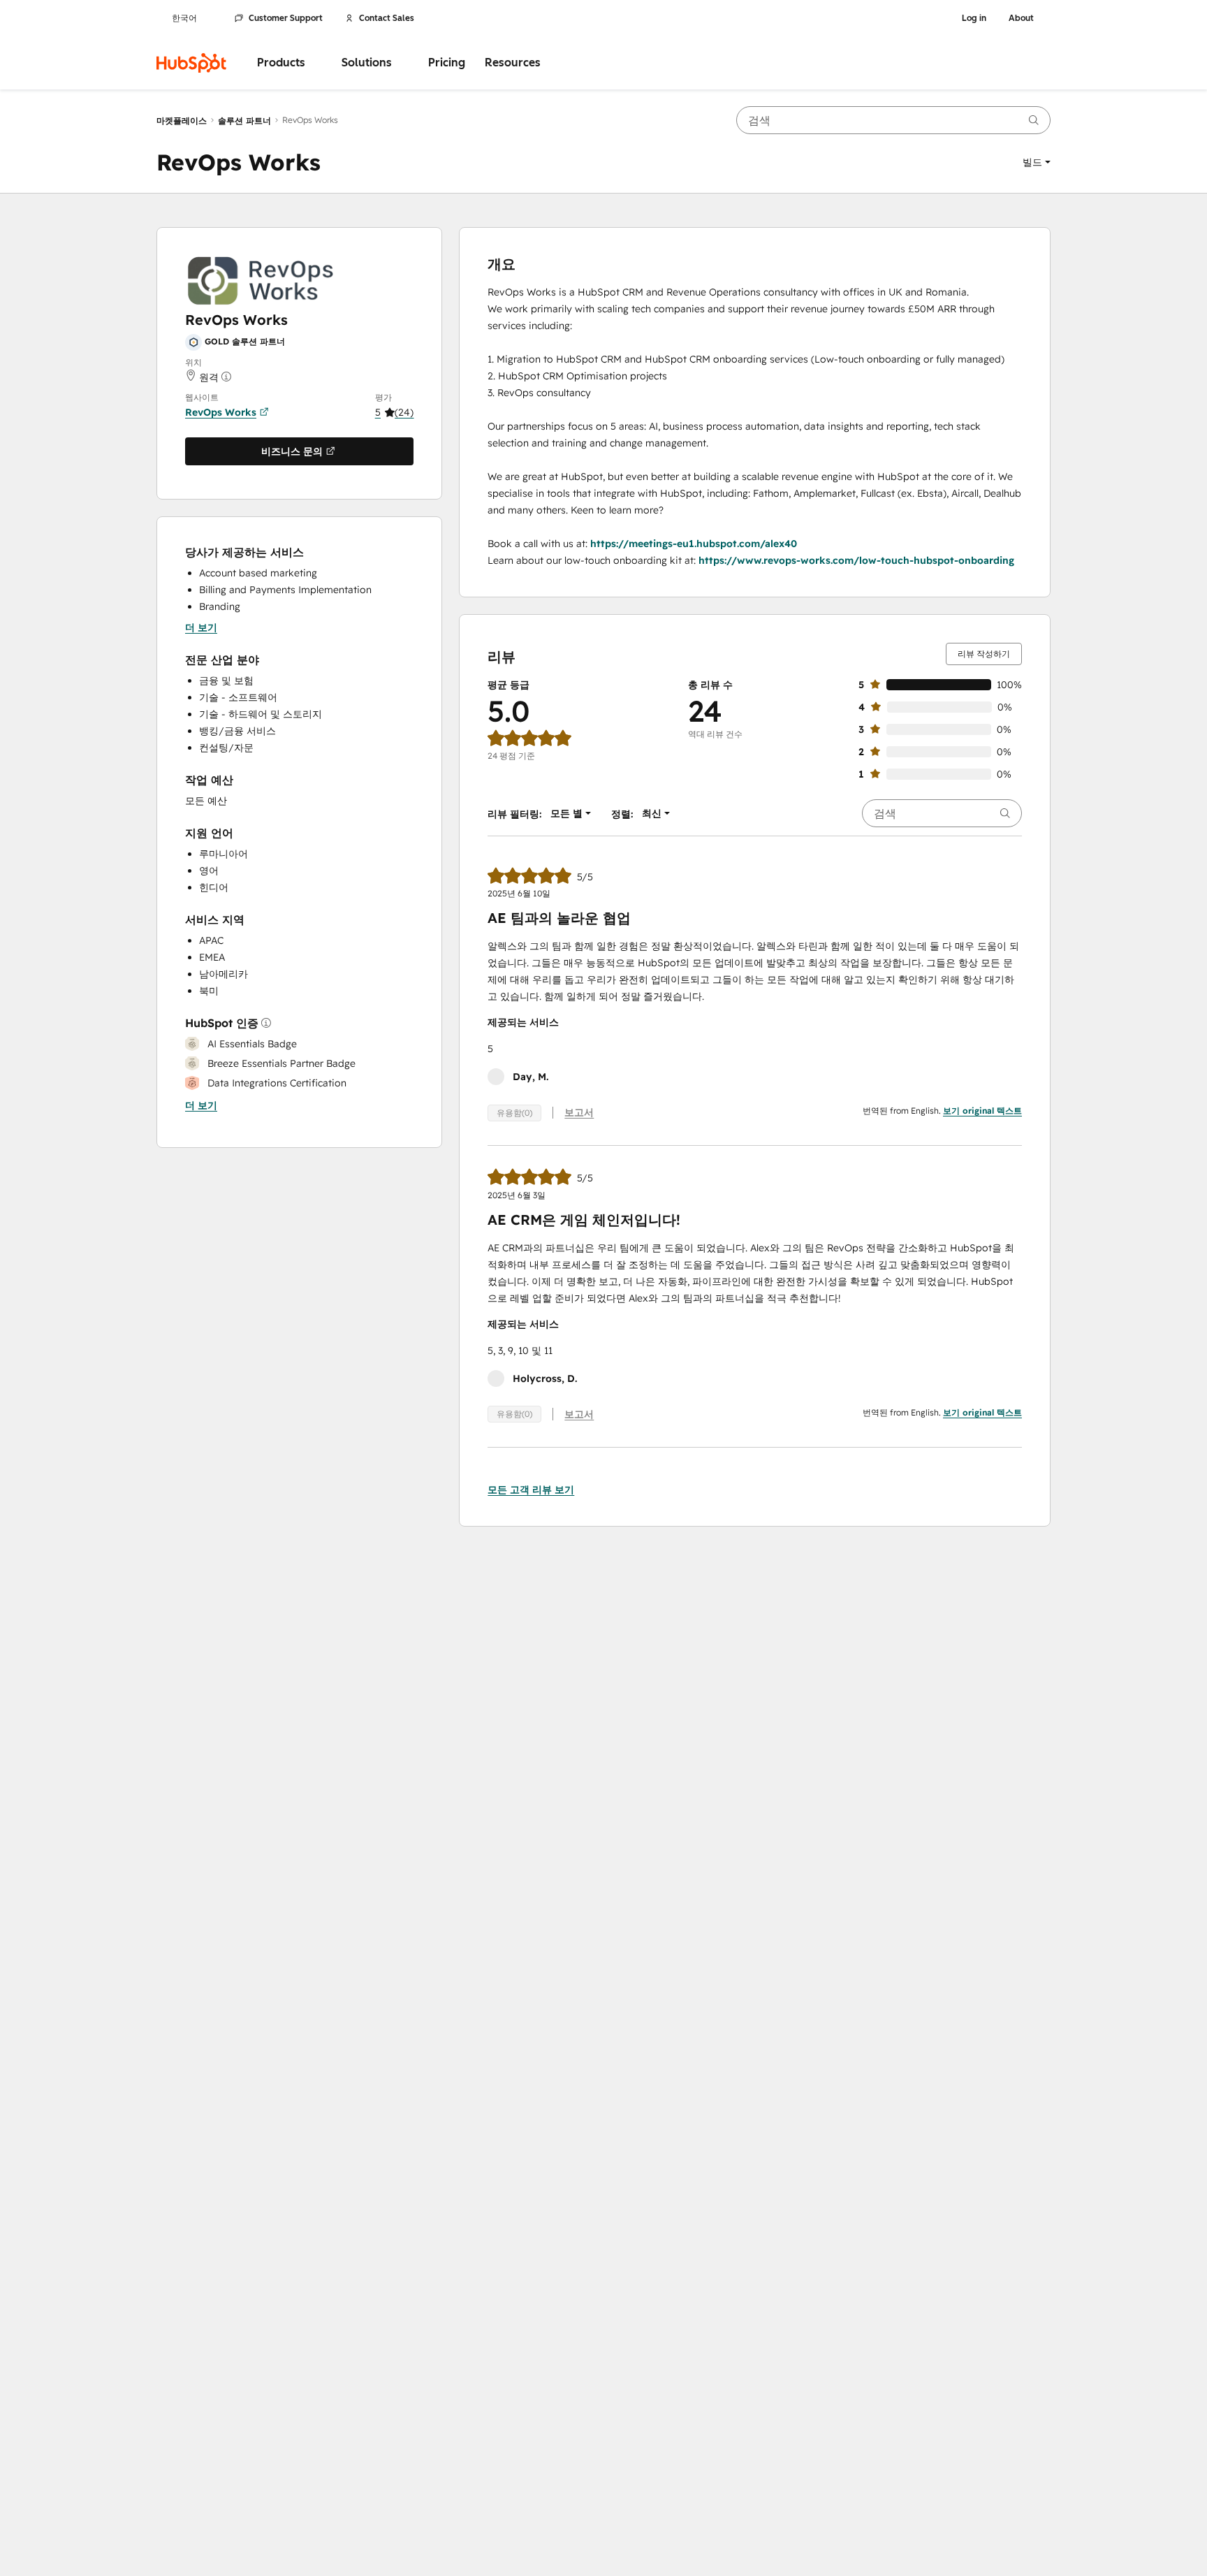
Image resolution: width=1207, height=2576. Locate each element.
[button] (1037, 162)
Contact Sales (387, 18)
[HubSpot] (191, 63)
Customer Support (286, 18)
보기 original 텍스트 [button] (982, 1111)
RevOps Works (221, 412)
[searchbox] (893, 120)
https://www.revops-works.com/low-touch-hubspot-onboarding (856, 560)
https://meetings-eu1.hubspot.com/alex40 (694, 544)
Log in (974, 18)
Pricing (447, 63)
